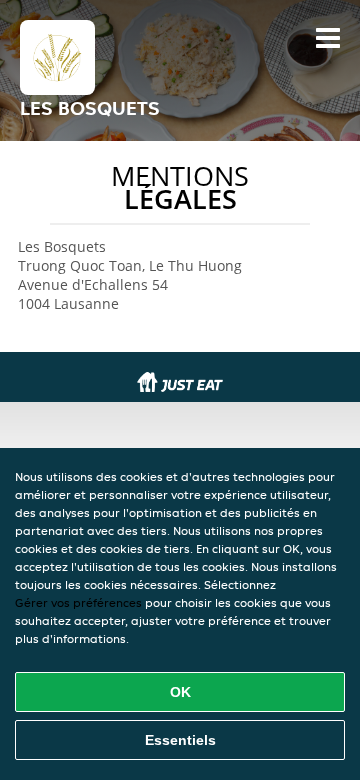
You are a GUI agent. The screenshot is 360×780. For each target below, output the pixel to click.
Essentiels (180, 740)
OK (180, 692)
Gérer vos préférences (78, 602)
